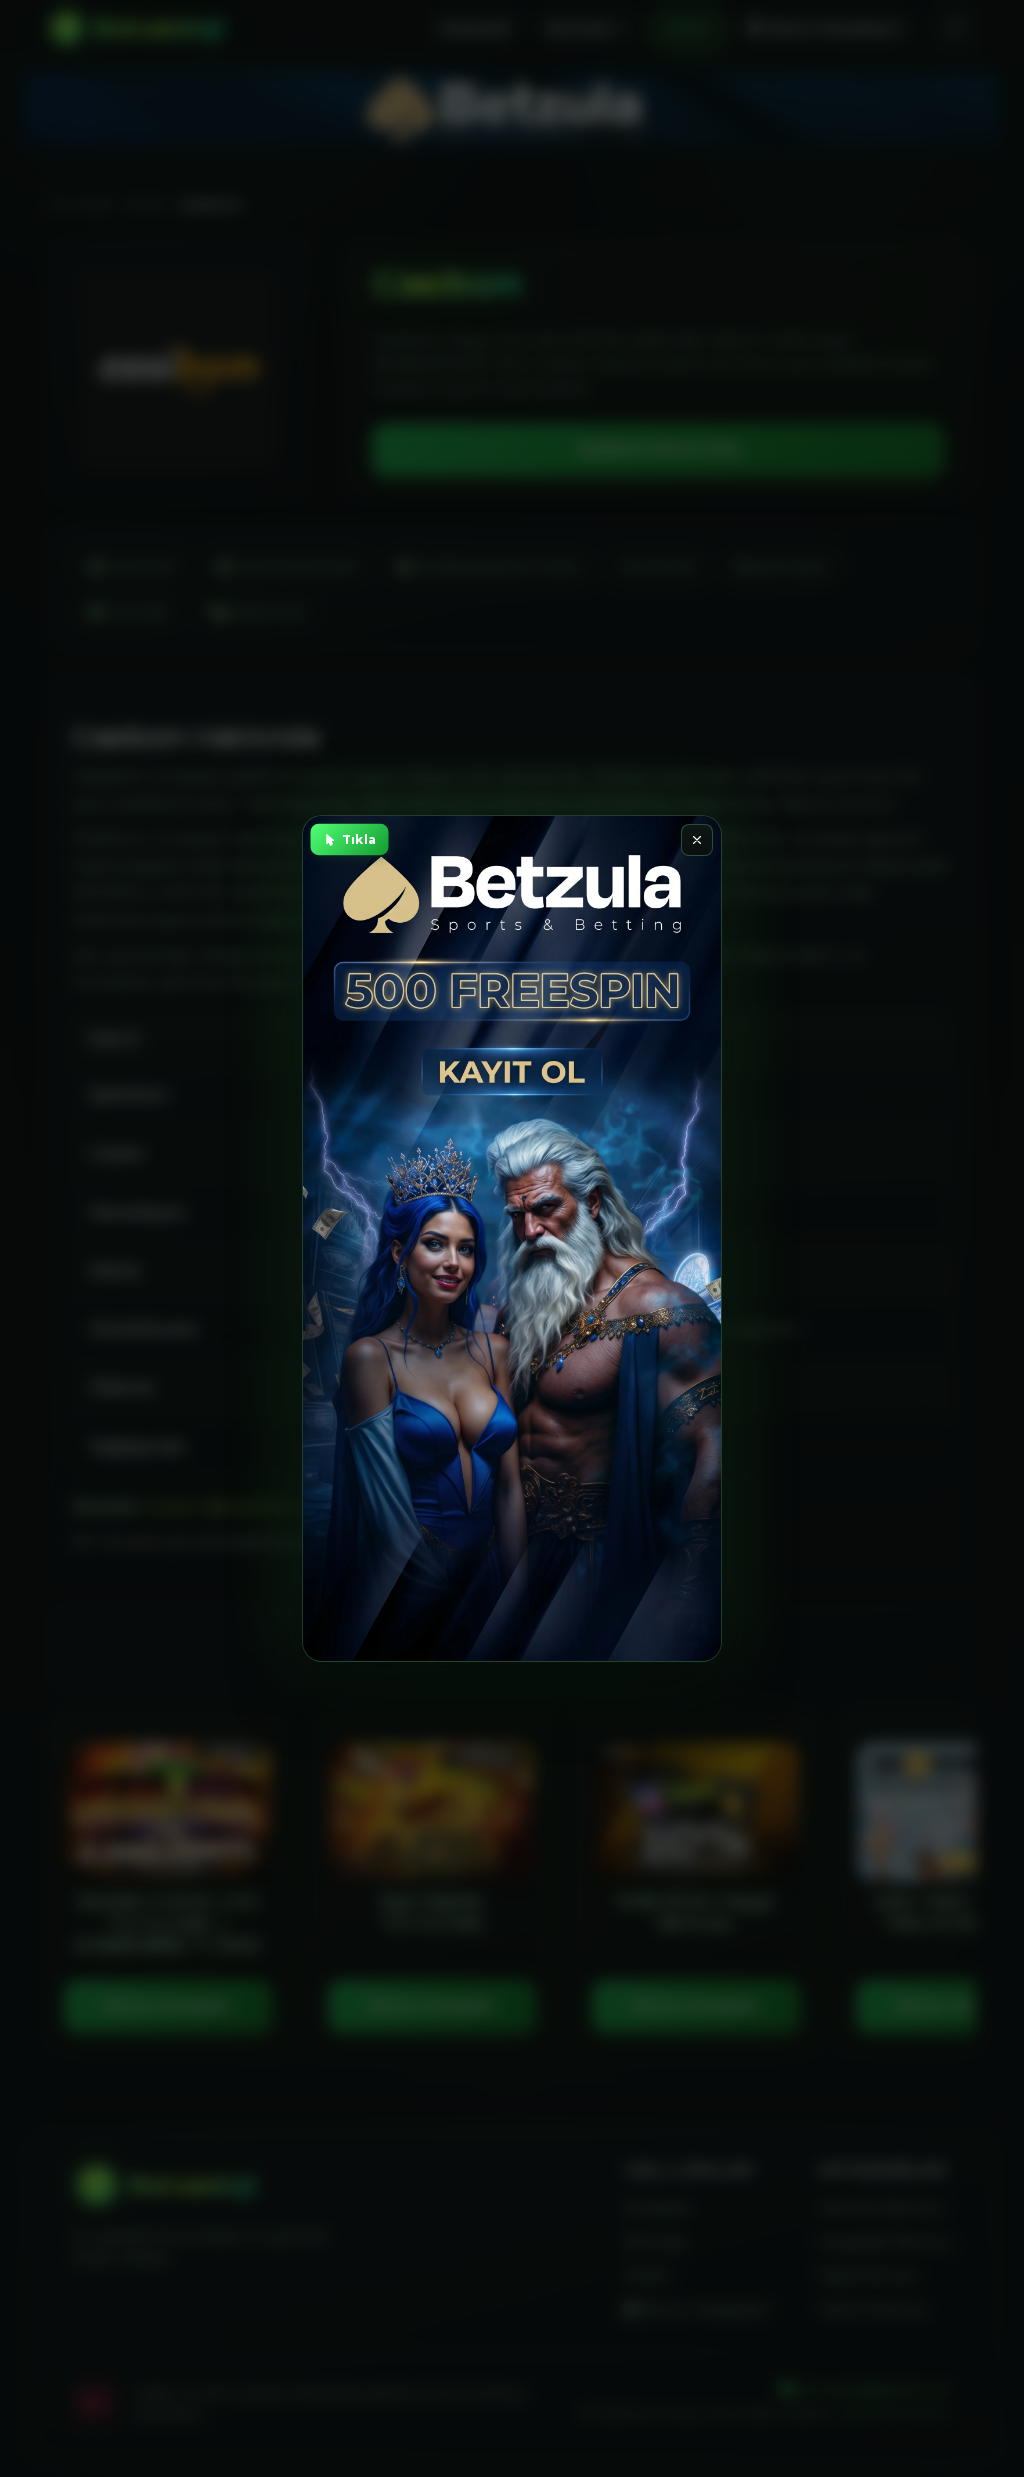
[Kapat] (697, 840)
